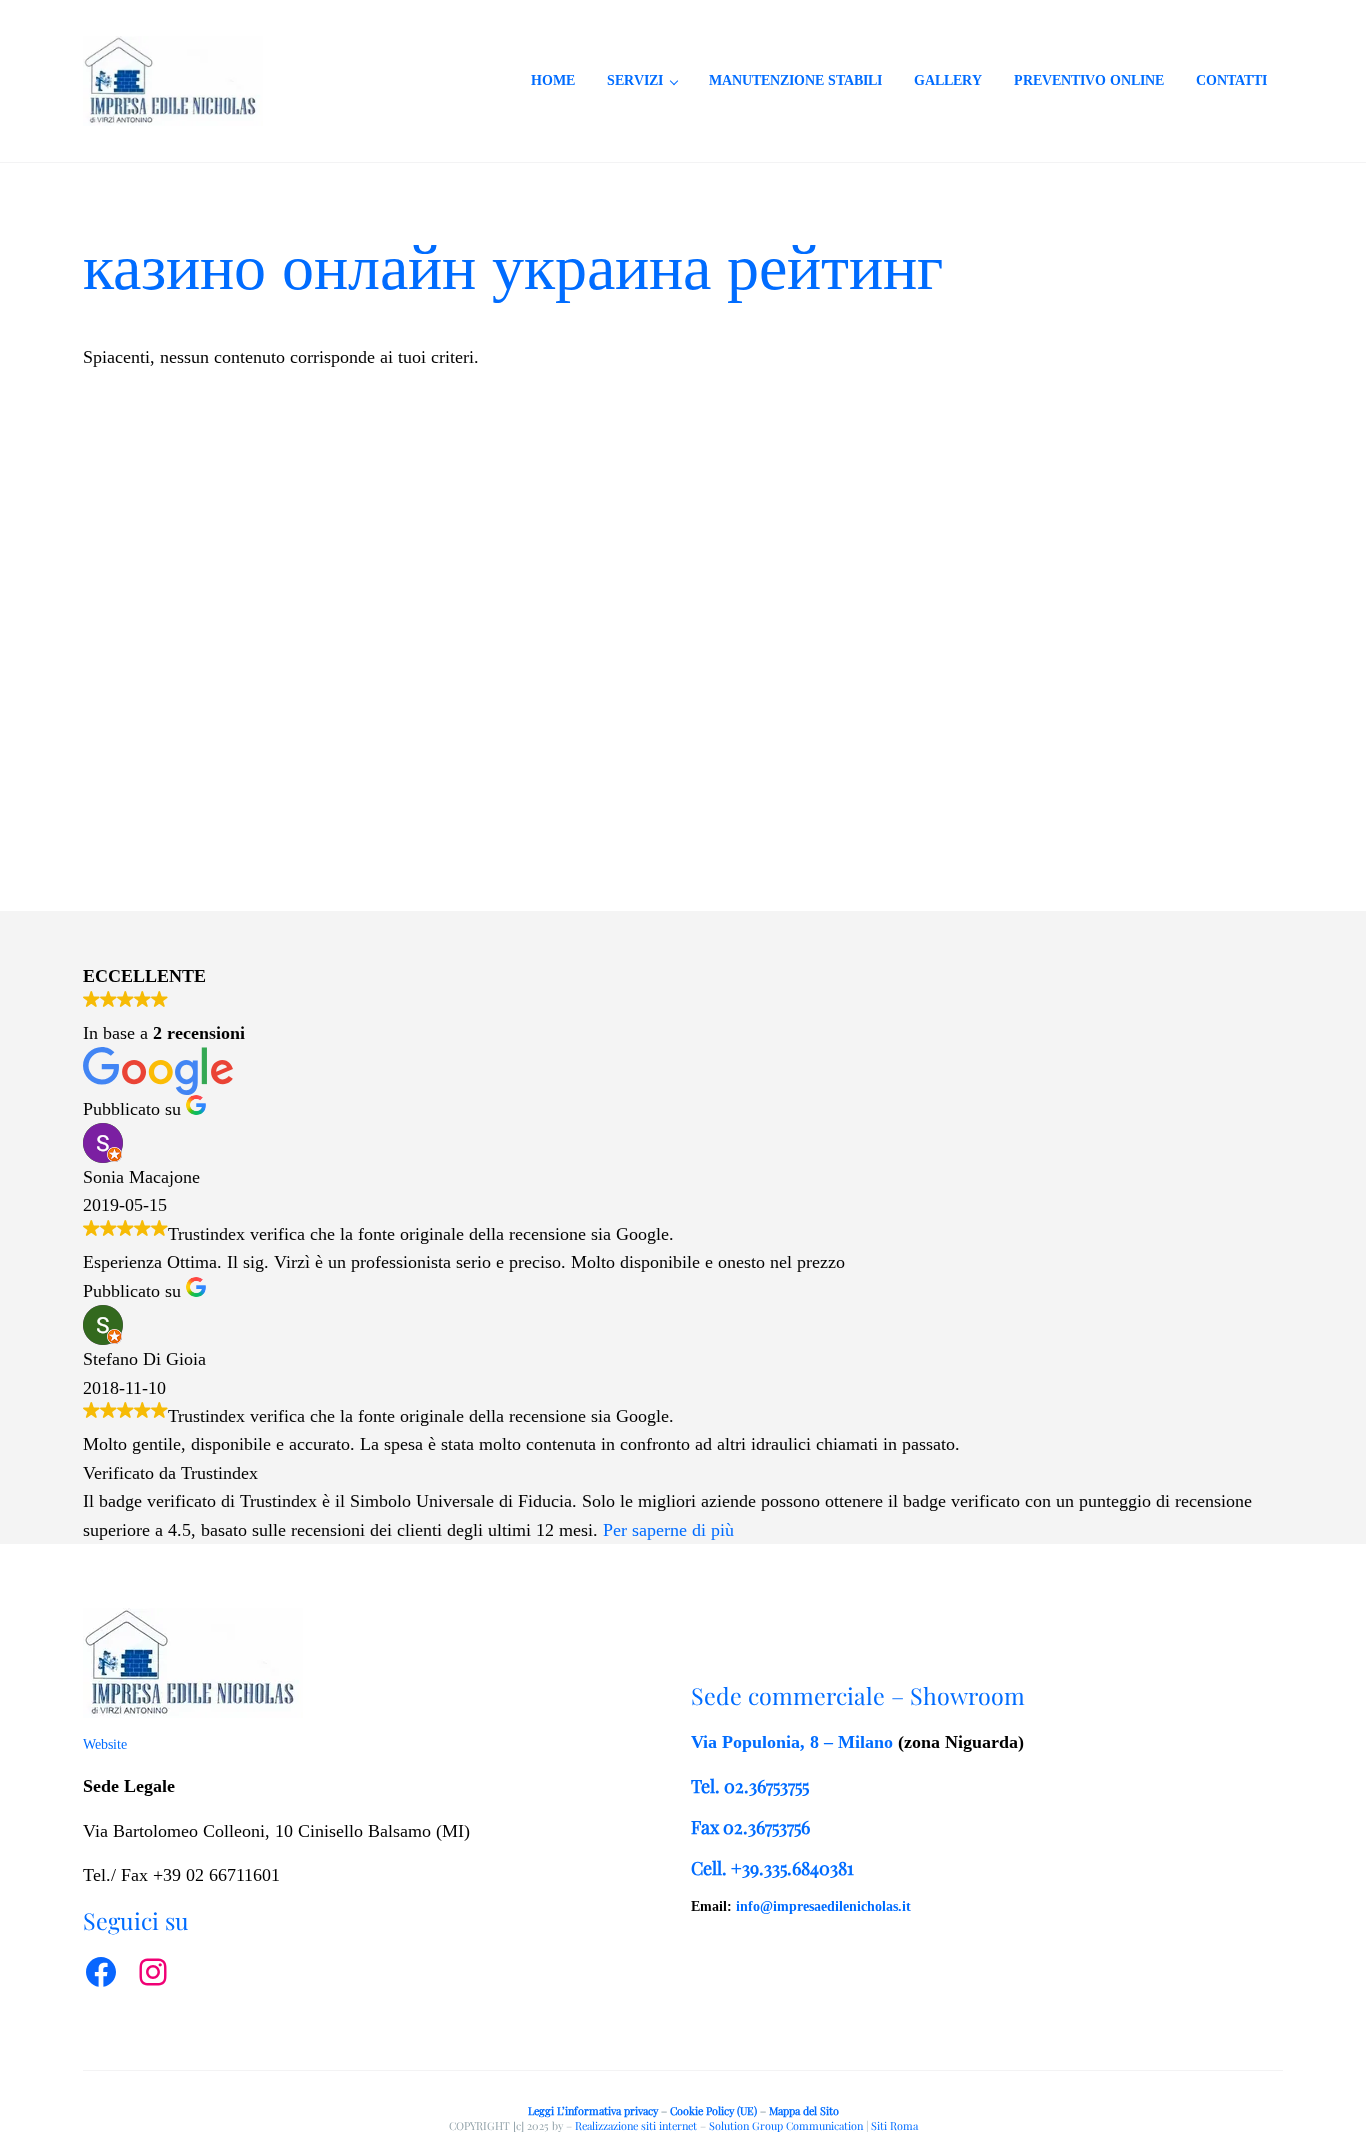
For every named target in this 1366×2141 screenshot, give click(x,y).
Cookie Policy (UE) (713, 2110)
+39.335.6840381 (792, 1867)
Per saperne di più (668, 1530)
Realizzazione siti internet (636, 2125)
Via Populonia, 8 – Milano (792, 1742)
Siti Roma (894, 2125)
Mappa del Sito (804, 2110)
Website (105, 1744)
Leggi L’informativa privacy (593, 2110)
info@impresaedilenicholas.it (823, 1906)
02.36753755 (766, 1785)
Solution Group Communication (786, 2125)
